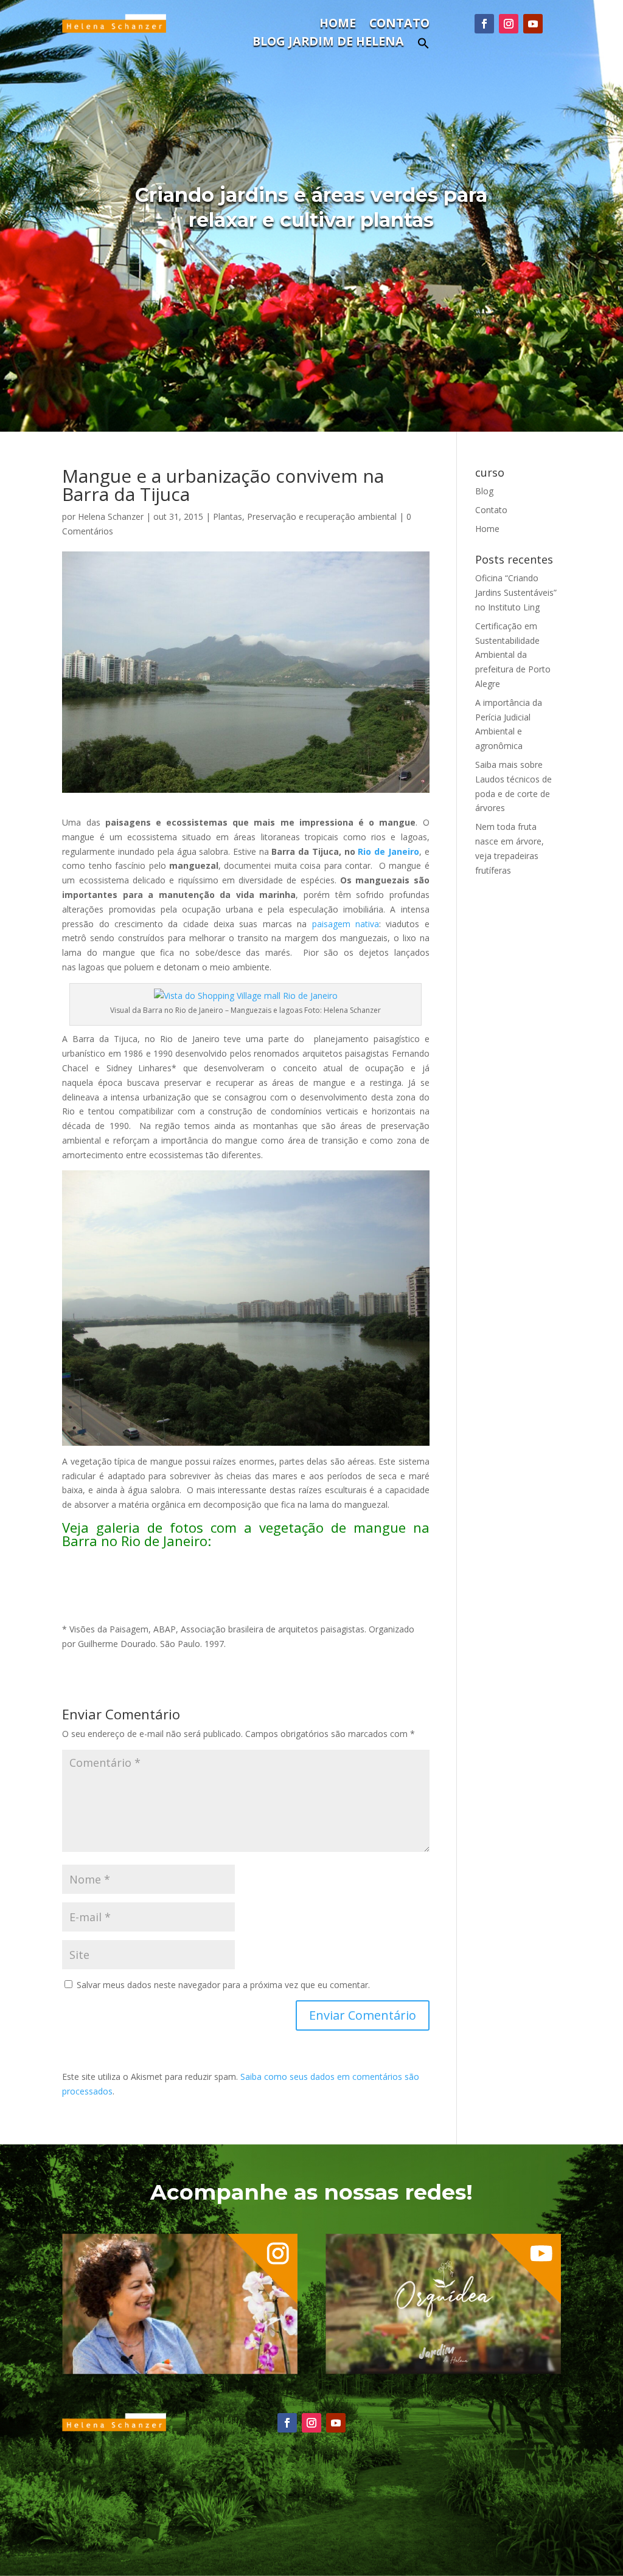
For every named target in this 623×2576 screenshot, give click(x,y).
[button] (423, 47)
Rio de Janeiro (388, 851)
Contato (399, 25)
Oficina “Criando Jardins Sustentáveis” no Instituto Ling (516, 592)
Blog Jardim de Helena (328, 43)
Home (338, 25)
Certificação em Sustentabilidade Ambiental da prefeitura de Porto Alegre (513, 655)
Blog (484, 491)
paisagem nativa (346, 924)
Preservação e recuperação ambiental (322, 516)
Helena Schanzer (111, 516)
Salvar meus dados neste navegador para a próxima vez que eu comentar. (223, 1985)
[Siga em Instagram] (509, 24)
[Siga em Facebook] (484, 24)
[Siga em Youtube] (533, 24)
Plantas (228, 516)
